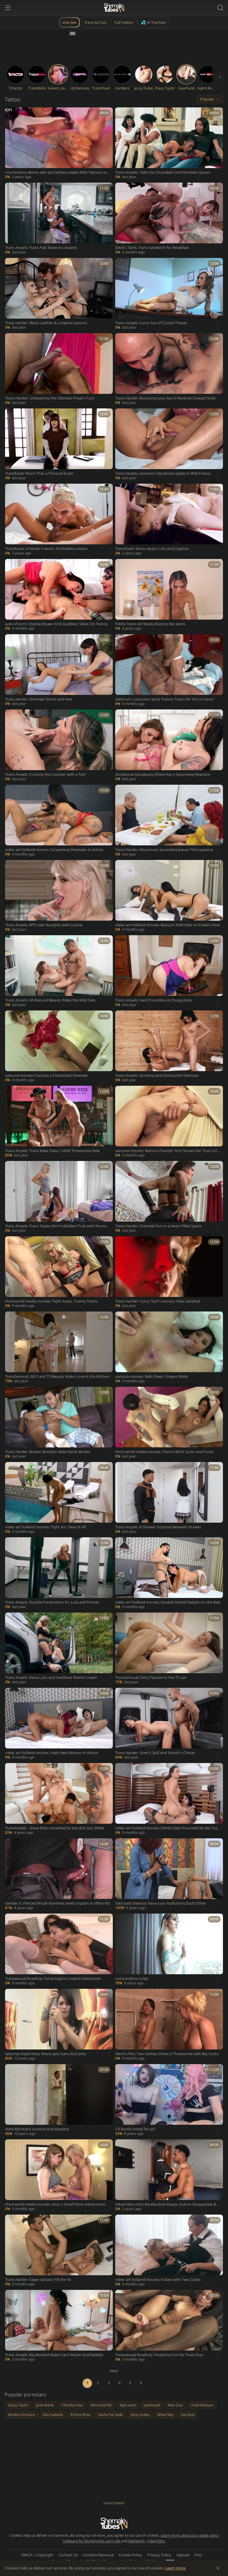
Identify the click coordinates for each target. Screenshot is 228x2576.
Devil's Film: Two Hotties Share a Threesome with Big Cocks (167, 2054)
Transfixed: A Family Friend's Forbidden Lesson (46, 549)
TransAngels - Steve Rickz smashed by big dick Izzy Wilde (55, 1828)
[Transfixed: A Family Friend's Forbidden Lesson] (59, 520)
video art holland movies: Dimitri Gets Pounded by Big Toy (166, 1828)
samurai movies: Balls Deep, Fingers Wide (151, 1376)
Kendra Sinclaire (22, 2415)
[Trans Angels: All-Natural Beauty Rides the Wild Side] (59, 972)
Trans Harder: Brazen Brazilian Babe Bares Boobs (47, 1452)
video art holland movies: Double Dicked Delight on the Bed (168, 1602)
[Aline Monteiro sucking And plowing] (59, 2101)
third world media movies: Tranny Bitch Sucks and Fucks (164, 1452)
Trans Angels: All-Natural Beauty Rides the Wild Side (50, 1000)
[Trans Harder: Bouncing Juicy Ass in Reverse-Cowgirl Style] (169, 370)
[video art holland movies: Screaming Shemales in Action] (59, 821)
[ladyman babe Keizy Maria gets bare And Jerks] (59, 2025)
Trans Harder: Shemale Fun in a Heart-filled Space (158, 1226)
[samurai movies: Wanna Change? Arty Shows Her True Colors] (169, 1122)
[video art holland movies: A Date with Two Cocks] (169, 2251)
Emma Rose (80, 2415)
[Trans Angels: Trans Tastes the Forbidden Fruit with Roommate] (59, 1197)
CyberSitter (156, 2541)
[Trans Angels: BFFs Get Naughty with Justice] (59, 896)
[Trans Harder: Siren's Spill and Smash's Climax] (169, 1724)
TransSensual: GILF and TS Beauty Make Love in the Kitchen (57, 1376)
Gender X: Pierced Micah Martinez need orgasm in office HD (57, 1903)
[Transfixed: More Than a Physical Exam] (59, 445)
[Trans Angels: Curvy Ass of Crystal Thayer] (169, 294)
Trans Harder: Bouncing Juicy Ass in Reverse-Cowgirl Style (165, 398)
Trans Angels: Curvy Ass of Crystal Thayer (151, 323)
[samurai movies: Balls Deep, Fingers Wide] (169, 1348)
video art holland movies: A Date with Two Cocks (158, 2280)
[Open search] (220, 8)
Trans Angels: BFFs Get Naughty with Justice (44, 925)
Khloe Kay (165, 2415)
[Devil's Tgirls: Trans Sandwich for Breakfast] (169, 219)
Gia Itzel (188, 2415)
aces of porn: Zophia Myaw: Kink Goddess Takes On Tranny (57, 624)
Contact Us (68, 2555)
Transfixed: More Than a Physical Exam (39, 473)
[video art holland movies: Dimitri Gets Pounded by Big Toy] (169, 1799)
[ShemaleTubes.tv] (114, 8)
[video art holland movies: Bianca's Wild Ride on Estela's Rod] (169, 896)
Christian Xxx (72, 2405)
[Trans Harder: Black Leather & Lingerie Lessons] (59, 294)
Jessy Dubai (140, 2415)
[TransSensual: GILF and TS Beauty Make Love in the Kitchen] (59, 1348)
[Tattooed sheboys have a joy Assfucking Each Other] (169, 1875)
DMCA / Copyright (37, 2555)
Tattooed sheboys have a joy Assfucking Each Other (161, 1903)
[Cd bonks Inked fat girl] (169, 2101)
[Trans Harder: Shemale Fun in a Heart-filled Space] (169, 1197)
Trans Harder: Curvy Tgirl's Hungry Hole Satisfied (158, 1301)
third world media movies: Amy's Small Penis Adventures (55, 2204)
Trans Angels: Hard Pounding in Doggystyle (153, 1000)
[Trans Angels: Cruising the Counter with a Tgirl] (59, 746)
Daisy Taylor (18, 2405)
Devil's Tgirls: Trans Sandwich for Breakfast (152, 248)
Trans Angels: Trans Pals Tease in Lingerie (41, 248)
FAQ (198, 2555)
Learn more (175, 2568)
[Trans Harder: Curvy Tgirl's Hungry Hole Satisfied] (169, 1273)
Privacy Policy (159, 2555)
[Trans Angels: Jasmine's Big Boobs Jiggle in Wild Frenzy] (169, 445)
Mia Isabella (53, 2415)
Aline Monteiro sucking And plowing (37, 2129)
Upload (183, 2555)
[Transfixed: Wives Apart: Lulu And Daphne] (169, 520)
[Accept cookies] (218, 2568)
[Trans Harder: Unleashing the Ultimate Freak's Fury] (59, 370)
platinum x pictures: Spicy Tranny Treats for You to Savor (165, 699)
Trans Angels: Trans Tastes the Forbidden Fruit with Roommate (57, 1226)
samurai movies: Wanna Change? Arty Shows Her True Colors (168, 1151)
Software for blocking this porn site (92, 2541)
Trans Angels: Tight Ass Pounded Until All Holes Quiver (163, 172)
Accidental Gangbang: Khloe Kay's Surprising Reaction (163, 774)
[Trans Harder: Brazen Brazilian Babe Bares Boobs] (59, 1423)
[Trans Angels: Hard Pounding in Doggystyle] (169, 972)
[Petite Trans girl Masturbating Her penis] (169, 595)
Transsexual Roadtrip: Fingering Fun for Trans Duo (159, 2355)
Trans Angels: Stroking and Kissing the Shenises (157, 1075)
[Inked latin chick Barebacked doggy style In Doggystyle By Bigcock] (169, 2176)
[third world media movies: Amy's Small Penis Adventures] (59, 2176)
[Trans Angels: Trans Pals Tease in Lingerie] (59, 219)
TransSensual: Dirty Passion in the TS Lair (151, 1678)
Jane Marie (45, 2405)
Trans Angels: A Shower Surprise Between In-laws (158, 1527)
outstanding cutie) (132, 1979)
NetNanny (137, 2541)
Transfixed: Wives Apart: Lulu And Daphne (152, 549)
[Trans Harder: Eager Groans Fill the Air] (59, 2251)
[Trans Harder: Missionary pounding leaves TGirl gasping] (169, 821)
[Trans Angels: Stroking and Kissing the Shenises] (169, 1047)
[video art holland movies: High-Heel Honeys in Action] (59, 1724)
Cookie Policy (130, 2555)
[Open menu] (8, 8)
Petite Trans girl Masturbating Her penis (150, 624)
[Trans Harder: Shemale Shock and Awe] (59, 671)
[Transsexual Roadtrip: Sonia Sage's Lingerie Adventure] (59, 1950)
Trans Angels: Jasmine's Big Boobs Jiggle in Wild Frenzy (163, 473)
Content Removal (98, 2555)
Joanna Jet (152, 2405)
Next (114, 2371)
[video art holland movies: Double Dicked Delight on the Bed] (169, 1574)
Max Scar (175, 2405)
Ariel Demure (202, 2405)
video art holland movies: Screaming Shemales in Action (54, 850)
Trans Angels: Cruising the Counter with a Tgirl (45, 774)
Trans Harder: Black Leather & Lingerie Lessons (46, 323)
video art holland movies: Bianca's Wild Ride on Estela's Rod (167, 925)
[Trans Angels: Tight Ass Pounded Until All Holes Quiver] (169, 144)
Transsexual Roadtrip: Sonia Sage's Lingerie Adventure (53, 1979)
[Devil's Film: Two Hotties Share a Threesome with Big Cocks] (169, 2025)
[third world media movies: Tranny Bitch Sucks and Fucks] (169, 1423)
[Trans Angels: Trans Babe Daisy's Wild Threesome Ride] (59, 1122)
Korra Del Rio (101, 2405)
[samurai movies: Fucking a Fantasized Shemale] (59, 1047)
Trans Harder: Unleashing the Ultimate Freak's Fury (50, 398)
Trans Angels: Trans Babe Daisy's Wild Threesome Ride (52, 1151)
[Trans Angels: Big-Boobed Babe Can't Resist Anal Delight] (59, 2326)
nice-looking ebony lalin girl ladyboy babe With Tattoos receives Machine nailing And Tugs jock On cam (58, 172)
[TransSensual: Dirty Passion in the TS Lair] (169, 1649)
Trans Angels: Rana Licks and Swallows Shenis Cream (51, 1678)
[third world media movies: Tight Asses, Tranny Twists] (59, 1273)
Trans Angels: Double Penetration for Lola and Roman (52, 1602)
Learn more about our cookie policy (190, 2535)
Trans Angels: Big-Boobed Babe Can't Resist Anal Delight (54, 2355)
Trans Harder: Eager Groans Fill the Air (38, 2280)
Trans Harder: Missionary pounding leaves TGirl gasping (164, 850)
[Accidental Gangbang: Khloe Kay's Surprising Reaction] (169, 746)
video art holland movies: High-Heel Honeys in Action (52, 1753)
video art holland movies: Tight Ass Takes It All (45, 1527)
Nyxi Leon (128, 2405)
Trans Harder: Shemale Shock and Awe (39, 699)
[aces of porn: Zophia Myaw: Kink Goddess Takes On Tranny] (59, 595)
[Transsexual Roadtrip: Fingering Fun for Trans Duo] (169, 2326)
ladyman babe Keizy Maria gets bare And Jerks (46, 2054)
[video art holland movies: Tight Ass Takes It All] (59, 1498)
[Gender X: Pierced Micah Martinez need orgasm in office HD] (59, 1875)
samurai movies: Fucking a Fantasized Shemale (46, 1075)
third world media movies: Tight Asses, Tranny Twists (51, 1301)
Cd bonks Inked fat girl (135, 2129)
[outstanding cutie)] (169, 1950)
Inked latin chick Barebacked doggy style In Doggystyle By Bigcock (167, 2204)
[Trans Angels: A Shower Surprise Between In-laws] (169, 1498)
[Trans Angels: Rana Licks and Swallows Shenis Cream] (59, 1649)
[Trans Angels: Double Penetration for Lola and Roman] (59, 1574)
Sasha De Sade (110, 2415)
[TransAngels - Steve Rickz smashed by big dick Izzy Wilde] (59, 1799)
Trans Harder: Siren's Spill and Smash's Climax (155, 1753)
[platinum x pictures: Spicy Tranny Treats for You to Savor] (169, 671)
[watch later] (12, 114)
